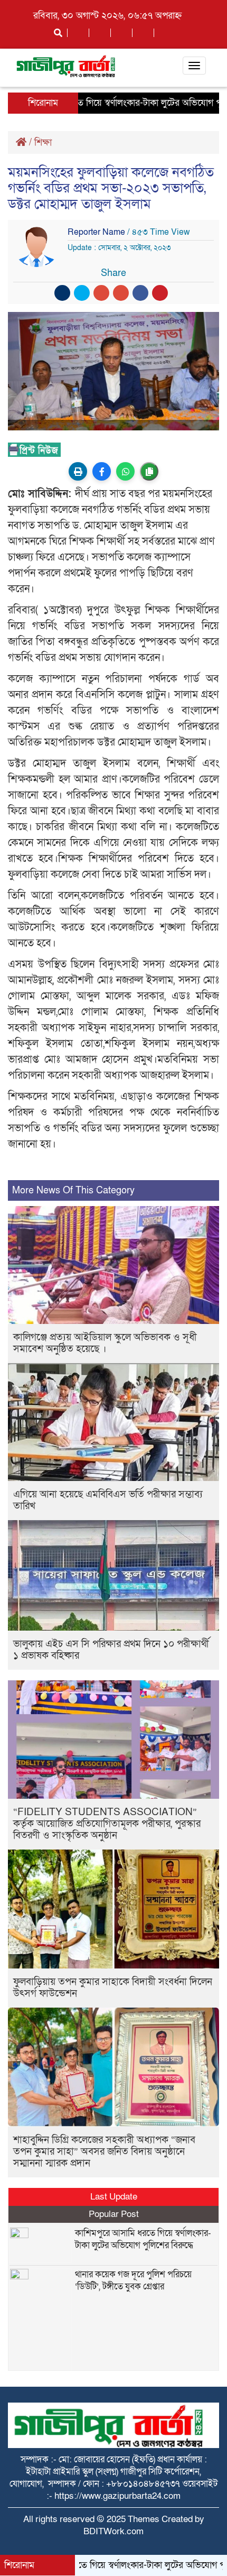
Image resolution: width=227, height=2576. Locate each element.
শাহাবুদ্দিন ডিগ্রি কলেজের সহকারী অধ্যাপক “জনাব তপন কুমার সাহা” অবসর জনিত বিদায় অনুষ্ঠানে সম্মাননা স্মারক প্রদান (104, 2152)
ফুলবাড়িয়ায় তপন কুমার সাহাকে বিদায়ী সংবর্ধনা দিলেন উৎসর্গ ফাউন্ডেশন (113, 1988)
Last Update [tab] (114, 2197)
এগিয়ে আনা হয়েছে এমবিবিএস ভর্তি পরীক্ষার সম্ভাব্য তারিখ (108, 1500)
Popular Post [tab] (114, 2214)
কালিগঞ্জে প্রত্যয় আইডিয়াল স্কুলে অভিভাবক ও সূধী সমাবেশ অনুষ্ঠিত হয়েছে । (105, 1343)
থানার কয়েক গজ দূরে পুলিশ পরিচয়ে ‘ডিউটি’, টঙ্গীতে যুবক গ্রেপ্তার (133, 2280)
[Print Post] (78, 471)
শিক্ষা (43, 142)
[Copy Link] (149, 471)
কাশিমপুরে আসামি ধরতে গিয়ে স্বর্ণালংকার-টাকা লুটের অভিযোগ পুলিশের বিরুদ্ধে (143, 2239)
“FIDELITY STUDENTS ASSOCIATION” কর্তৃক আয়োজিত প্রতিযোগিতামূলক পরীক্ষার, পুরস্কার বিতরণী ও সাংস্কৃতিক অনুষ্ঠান (107, 1824)
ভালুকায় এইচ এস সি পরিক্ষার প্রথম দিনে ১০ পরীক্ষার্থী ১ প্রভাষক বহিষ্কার (111, 1650)
